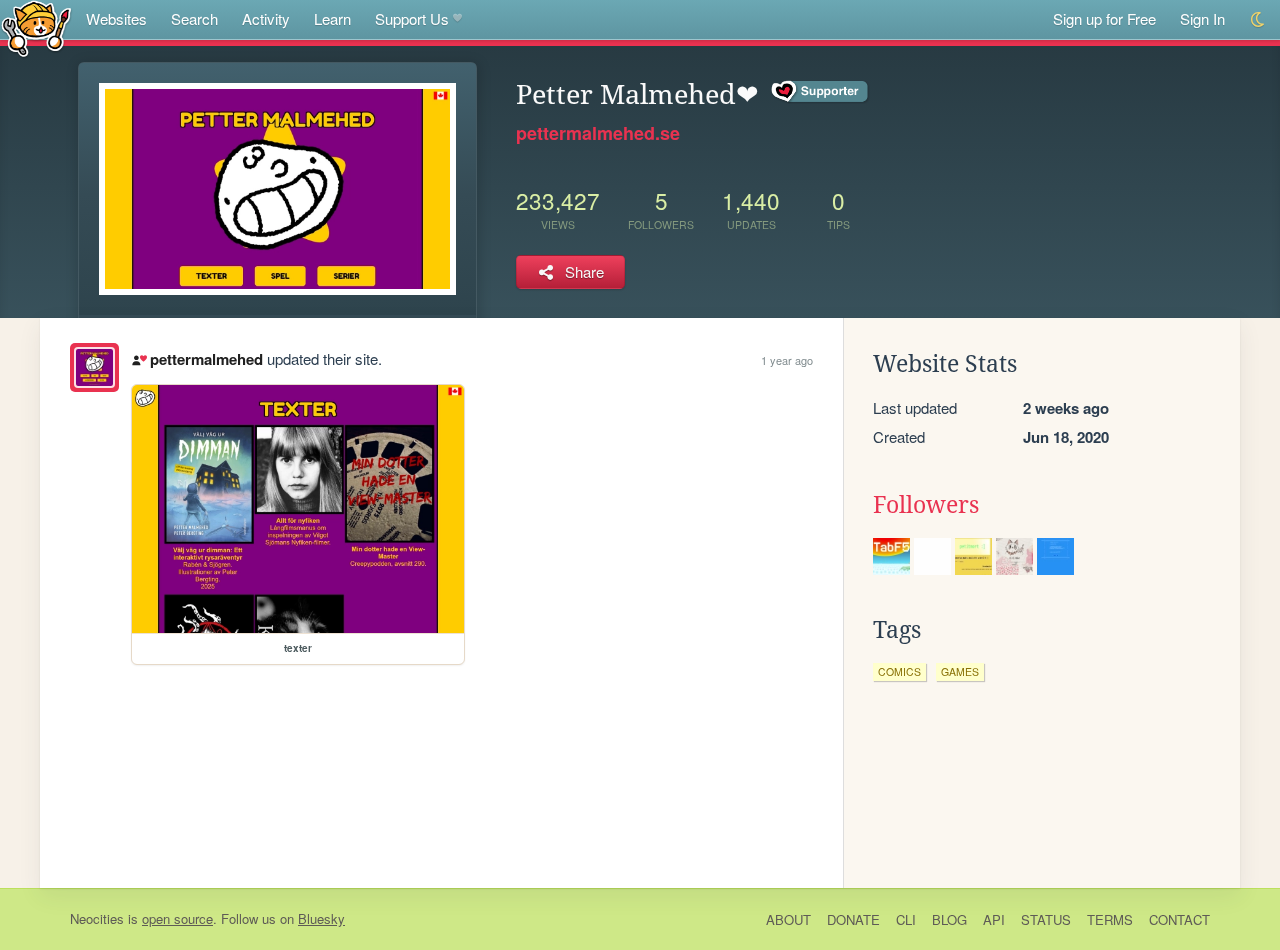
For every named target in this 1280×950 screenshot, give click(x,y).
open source (177, 918)
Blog (949, 919)
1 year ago (787, 360)
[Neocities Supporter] (820, 92)
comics (899, 671)
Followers (926, 505)
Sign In (1202, 18)
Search (194, 18)
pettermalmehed (206, 359)
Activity (266, 18)
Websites (116, 18)
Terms (1110, 919)
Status (1046, 919)
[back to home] (36, 27)
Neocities (97, 918)
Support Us (412, 18)
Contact (1179, 919)
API (994, 919)
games (960, 671)
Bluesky (321, 918)
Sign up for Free (1104, 18)
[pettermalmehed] (94, 367)
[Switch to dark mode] (1258, 19)
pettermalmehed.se (598, 133)
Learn (332, 18)
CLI (906, 919)
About (788, 919)
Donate (853, 919)
